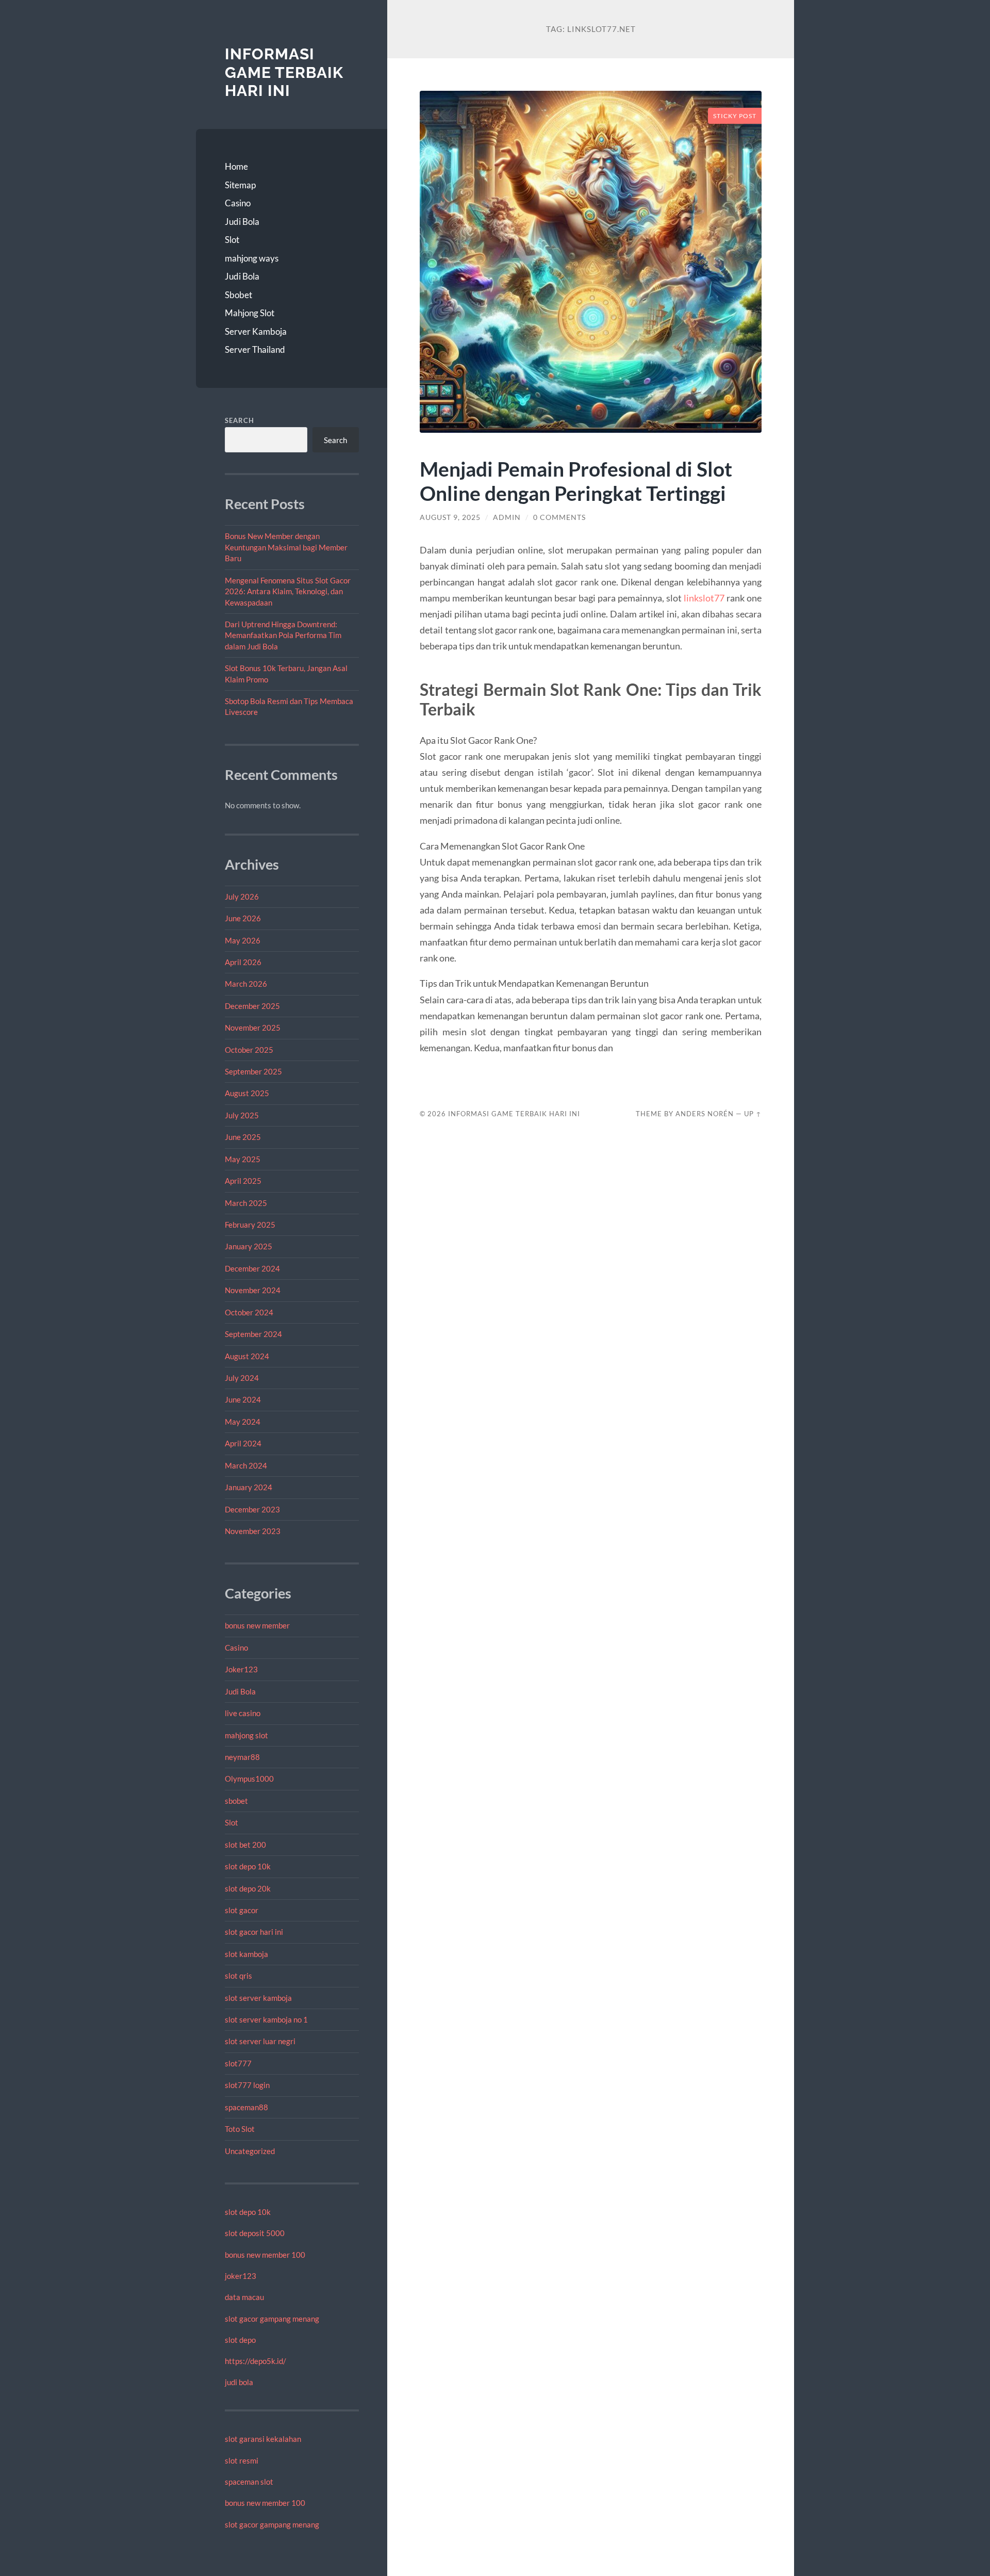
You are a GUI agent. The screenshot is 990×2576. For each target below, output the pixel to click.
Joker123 (241, 1669)
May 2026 (243, 940)
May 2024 (243, 1422)
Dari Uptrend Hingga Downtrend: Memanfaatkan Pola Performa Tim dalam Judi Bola (283, 635)
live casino (243, 1713)
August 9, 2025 (450, 517)
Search (240, 420)
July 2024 (242, 1378)
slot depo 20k (248, 1888)
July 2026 (242, 896)
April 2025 (243, 1181)
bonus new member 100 (265, 2255)
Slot (232, 240)
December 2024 (252, 1268)
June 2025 (243, 1137)
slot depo (240, 2340)
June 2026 (243, 918)
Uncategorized (250, 2151)
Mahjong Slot (250, 313)
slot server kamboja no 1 (266, 2019)
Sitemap (240, 185)
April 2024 (243, 1443)
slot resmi (242, 2460)
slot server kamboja (258, 1998)
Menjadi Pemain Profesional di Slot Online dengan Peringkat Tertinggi (576, 481)
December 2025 (252, 1006)
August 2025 (247, 1093)
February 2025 (250, 1225)
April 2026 (243, 962)
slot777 (238, 2063)
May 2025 (243, 1159)
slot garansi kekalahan (263, 2439)
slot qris (238, 1976)
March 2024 (246, 1465)
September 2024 (253, 1334)
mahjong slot (246, 1735)
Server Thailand (255, 349)
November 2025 (253, 1028)
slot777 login (247, 2085)
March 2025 (246, 1203)
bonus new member (257, 1625)
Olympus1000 (249, 1779)
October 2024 (249, 1312)
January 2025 (249, 1246)
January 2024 (249, 1487)
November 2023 (253, 1531)
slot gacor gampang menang (272, 2319)
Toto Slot (240, 2129)
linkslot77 (704, 598)
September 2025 (253, 1071)
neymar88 (242, 1757)
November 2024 (253, 1290)
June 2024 (243, 1399)
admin (507, 517)
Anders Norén (705, 1114)
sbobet (236, 1801)
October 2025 (249, 1050)
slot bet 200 (245, 1845)
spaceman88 (246, 2107)
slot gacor (242, 1910)
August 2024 (247, 1356)
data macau (244, 2297)
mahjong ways (252, 258)
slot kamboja (246, 1954)
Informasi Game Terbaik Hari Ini (284, 72)
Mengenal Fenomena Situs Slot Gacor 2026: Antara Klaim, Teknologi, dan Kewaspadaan (288, 591)
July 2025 (242, 1115)
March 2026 (246, 984)
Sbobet (238, 295)
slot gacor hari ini (254, 1932)
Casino (238, 203)
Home (236, 166)
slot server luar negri (260, 2041)
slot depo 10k (248, 1866)
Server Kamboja (256, 331)
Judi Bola (242, 222)
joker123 (241, 2276)
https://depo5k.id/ (255, 2361)
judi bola (239, 2382)
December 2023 (252, 1509)
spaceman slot (249, 2482)
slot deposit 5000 (255, 2233)
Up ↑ (753, 1114)
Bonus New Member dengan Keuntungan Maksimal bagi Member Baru (286, 547)
